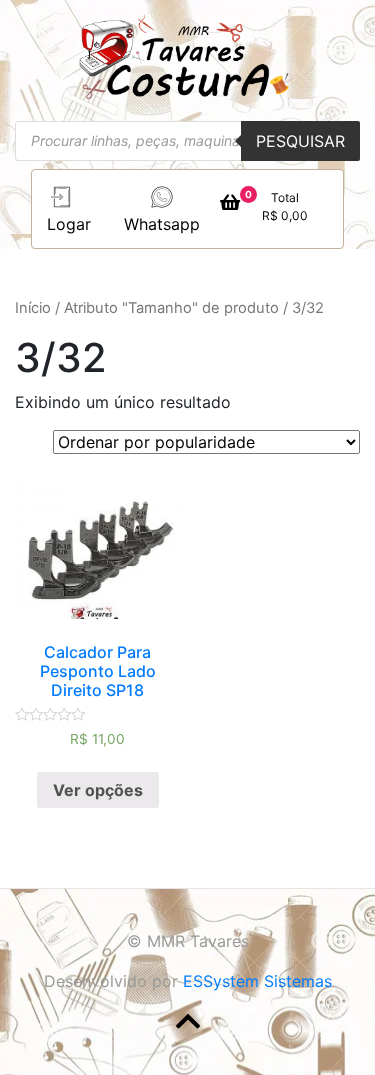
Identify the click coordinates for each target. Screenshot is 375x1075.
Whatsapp (162, 224)
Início (33, 308)
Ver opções (98, 790)
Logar (69, 224)
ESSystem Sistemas (257, 981)
